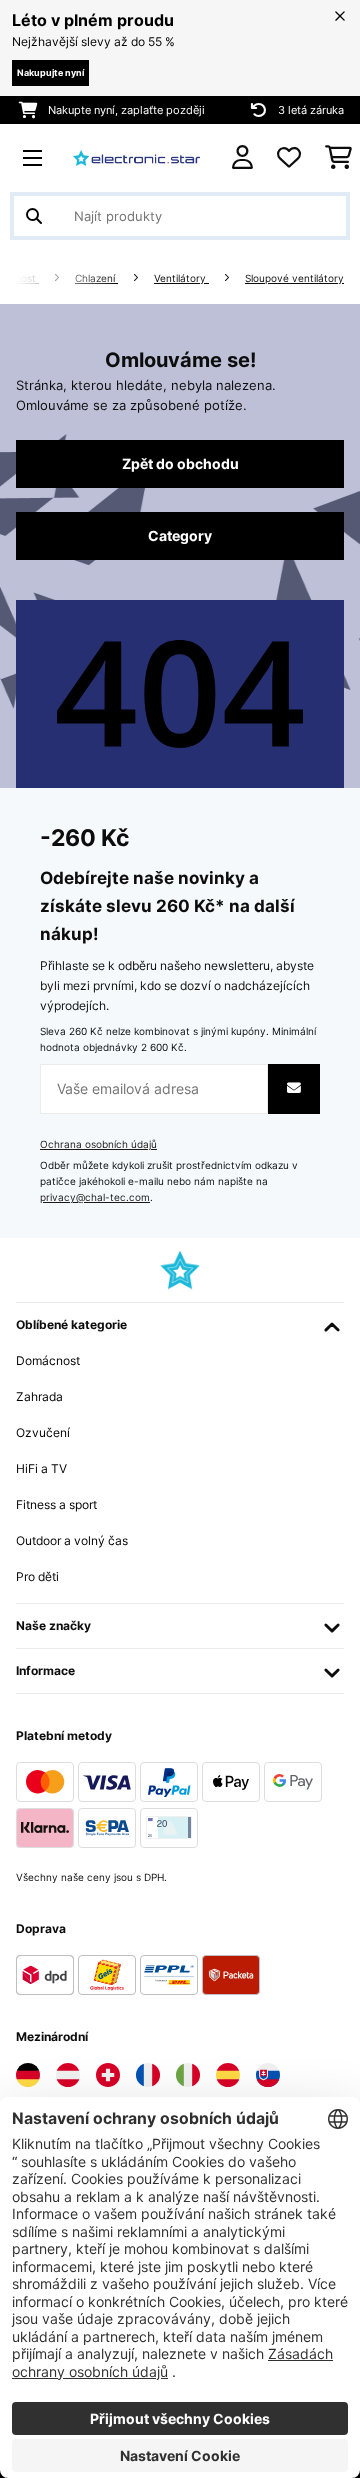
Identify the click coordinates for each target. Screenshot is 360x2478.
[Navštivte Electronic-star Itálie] (188, 2075)
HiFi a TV (41, 1468)
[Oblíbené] (289, 158)
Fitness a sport (56, 1504)
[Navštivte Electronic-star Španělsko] (228, 2075)
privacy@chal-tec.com (95, 1197)
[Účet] (242, 157)
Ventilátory (181, 278)
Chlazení (96, 278)
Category (180, 536)
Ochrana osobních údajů (98, 1144)
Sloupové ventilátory (294, 278)
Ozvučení (43, 1432)
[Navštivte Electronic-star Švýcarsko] (108, 2075)
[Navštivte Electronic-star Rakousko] (68, 2075)
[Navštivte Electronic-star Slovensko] (268, 2075)
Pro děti (37, 1576)
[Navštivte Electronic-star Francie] (148, 2075)
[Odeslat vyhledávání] (34, 216)
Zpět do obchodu (180, 464)
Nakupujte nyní (50, 72)
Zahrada (39, 1396)
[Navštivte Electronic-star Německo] (28, 2075)
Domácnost (48, 1360)
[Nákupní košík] (338, 158)
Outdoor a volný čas (72, 1540)
